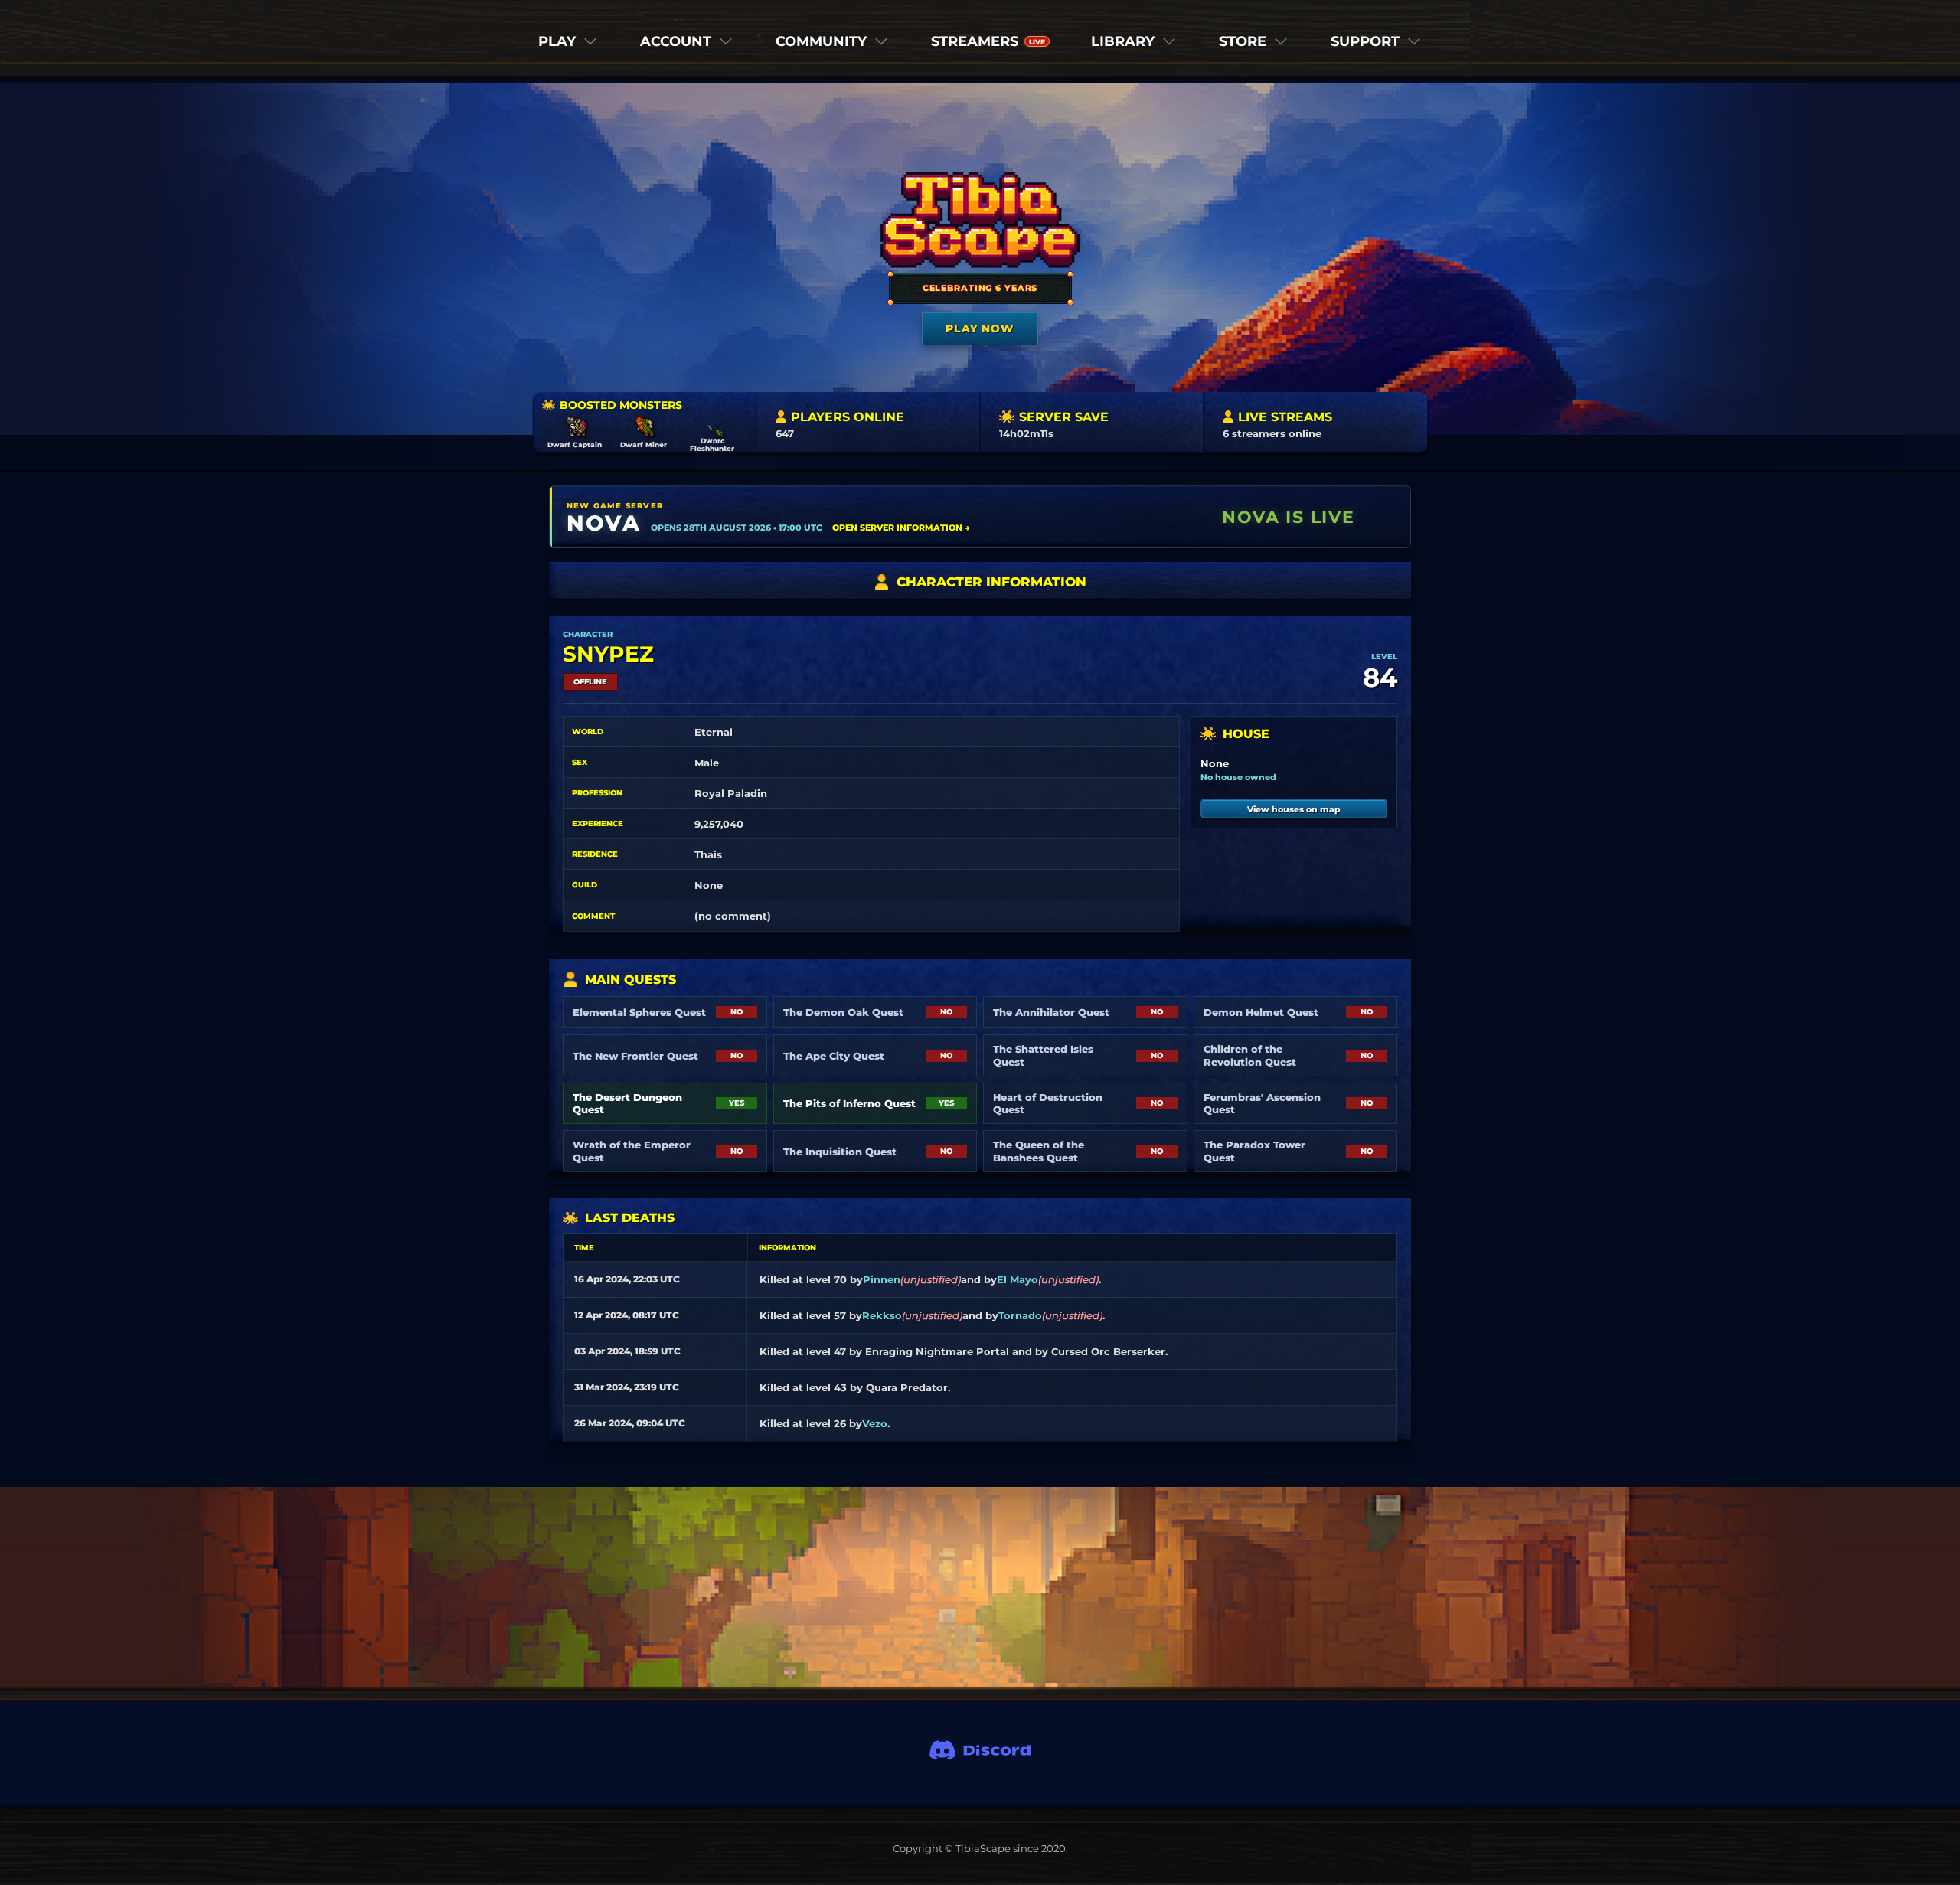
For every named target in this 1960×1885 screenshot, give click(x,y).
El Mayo (1018, 1279)
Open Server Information (901, 528)
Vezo (875, 1423)
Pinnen (882, 1279)
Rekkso (882, 1315)
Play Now (980, 328)
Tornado (1020, 1315)
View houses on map (1294, 809)
